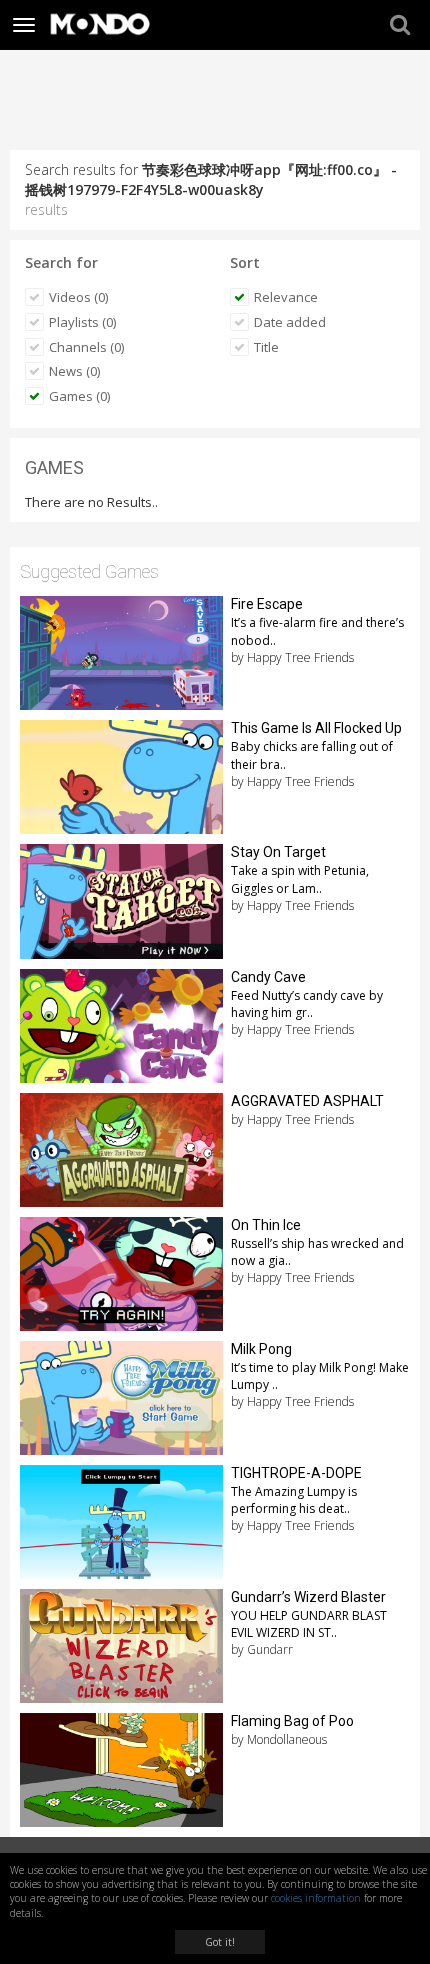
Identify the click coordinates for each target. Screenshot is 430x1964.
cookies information (316, 1898)
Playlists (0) (82, 322)
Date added (290, 322)
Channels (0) (86, 347)
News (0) (74, 371)
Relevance (286, 297)
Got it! (220, 1942)
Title (266, 347)
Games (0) (79, 396)
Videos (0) (78, 297)
